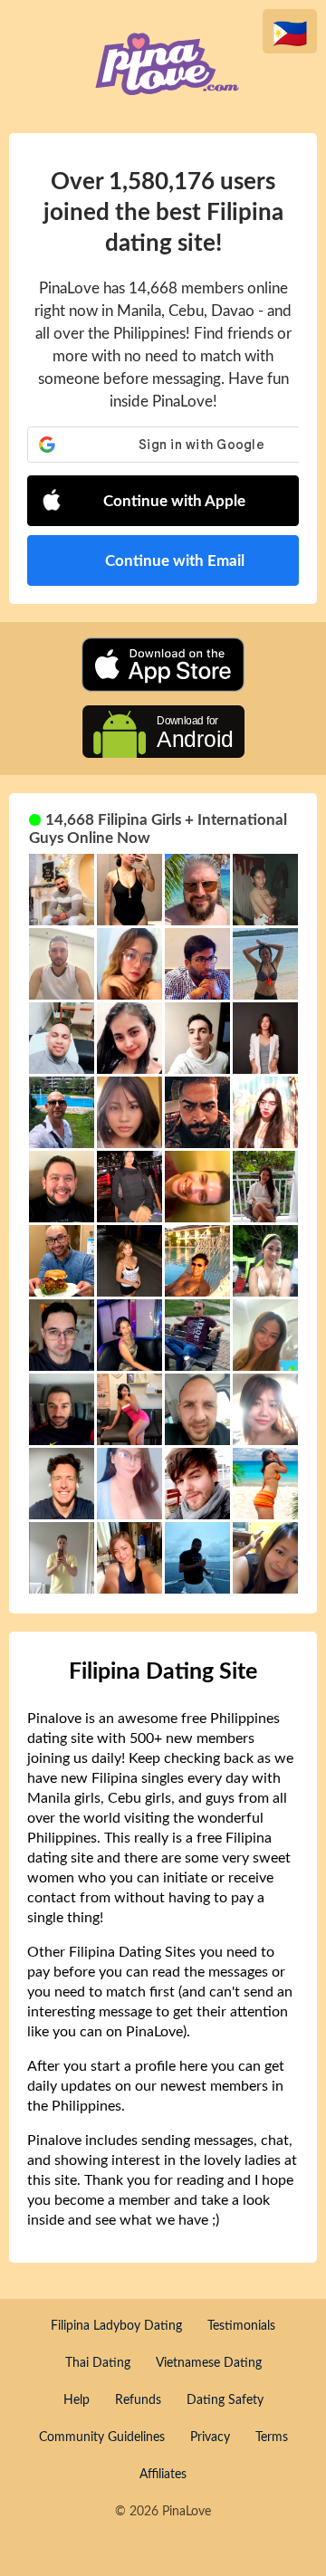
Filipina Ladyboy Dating (116, 2326)
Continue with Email (175, 561)
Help (77, 2400)
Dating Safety (225, 2400)
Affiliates (163, 2475)
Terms (272, 2437)
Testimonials (241, 2326)
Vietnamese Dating (209, 2363)
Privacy (210, 2437)
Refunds (138, 2400)
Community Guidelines (102, 2437)
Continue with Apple (174, 501)
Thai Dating (98, 2363)
